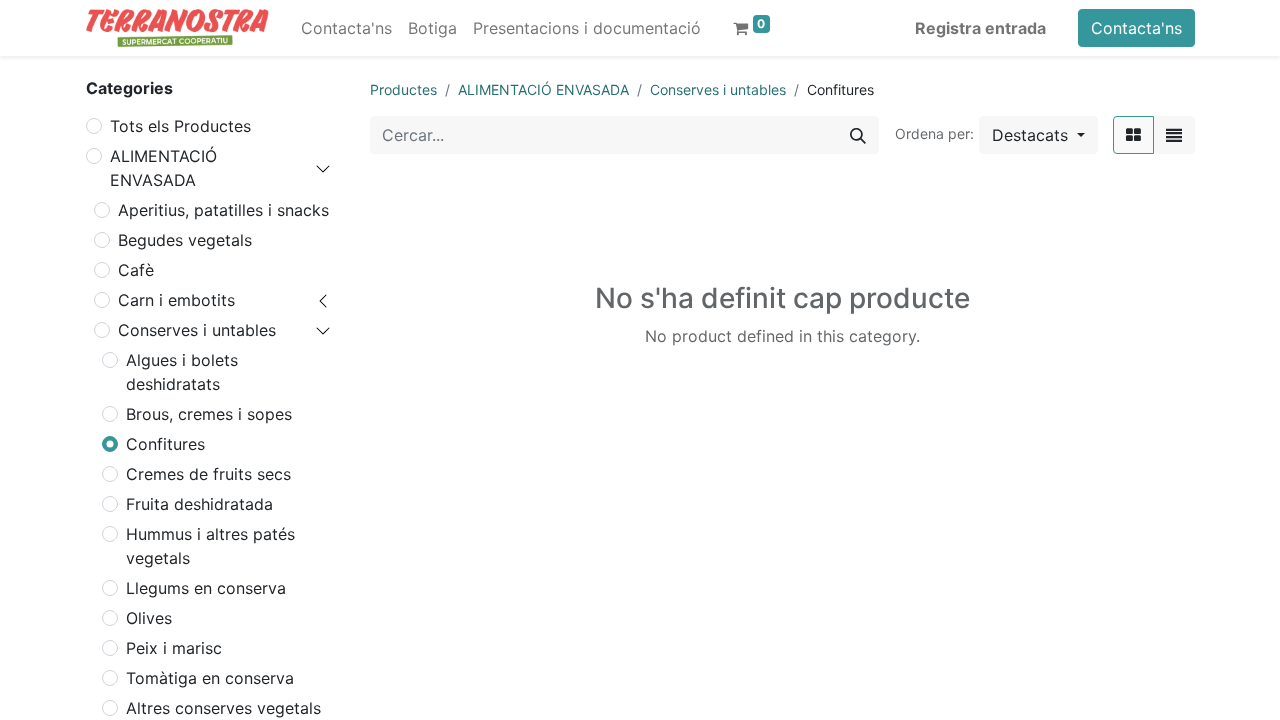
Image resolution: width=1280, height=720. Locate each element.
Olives (149, 618)
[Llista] (1174, 135)
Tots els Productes (180, 126)
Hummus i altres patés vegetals (210, 546)
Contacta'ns (1136, 28)
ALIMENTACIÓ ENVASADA (163, 168)
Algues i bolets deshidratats (182, 372)
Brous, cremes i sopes (209, 414)
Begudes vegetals (185, 240)
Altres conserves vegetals (223, 708)
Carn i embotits (176, 300)
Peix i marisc (174, 648)
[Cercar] (858, 135)
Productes (403, 89)
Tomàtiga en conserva (210, 678)
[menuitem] (346, 28)
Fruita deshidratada (199, 504)
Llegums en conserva (206, 588)
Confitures (165, 444)
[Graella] (1133, 135)
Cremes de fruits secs (208, 474)
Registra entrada (980, 28)
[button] (1038, 135)
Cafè (136, 270)
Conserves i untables (197, 330)
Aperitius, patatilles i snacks (223, 210)
